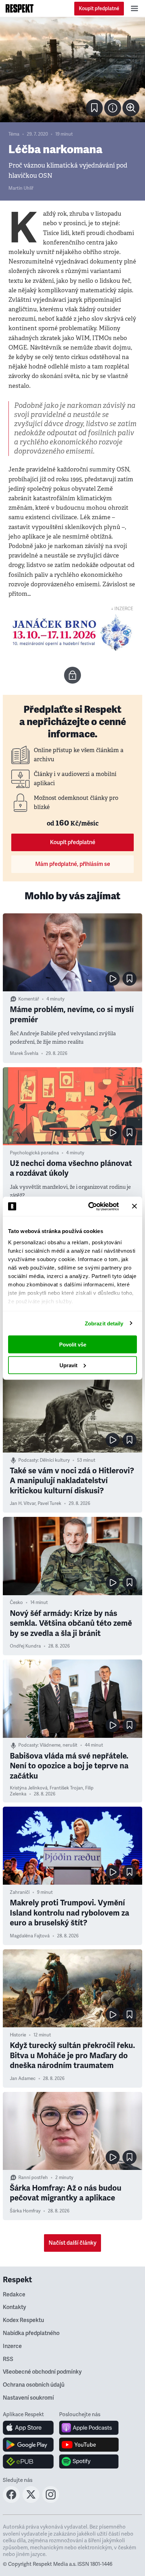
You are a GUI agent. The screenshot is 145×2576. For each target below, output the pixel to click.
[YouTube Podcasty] (89, 2445)
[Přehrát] (113, 979)
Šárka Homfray (25, 2211)
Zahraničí (20, 1892)
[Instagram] (51, 2501)
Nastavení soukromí (28, 2398)
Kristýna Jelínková (29, 1788)
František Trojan (66, 1788)
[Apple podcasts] (89, 2428)
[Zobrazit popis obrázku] (113, 108)
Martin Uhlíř (21, 188)
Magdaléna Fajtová (30, 1936)
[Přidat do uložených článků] (130, 979)
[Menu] (134, 8)
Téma (14, 134)
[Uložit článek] (94, 108)
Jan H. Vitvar (23, 1504)
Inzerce (12, 2346)
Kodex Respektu (23, 2320)
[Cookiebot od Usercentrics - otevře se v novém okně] (90, 1206)
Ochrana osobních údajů (34, 2385)
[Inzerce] (72, 633)
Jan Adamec (23, 2079)
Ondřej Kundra (25, 1646)
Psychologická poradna (34, 1153)
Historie (18, 2035)
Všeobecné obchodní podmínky (42, 2372)
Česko (16, 1603)
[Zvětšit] (72, 70)
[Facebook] (11, 2501)
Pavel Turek (49, 1504)
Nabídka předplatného (31, 2333)
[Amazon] (28, 2461)
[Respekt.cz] (20, 8)
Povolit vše (73, 1345)
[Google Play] (28, 2445)
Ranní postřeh (33, 2178)
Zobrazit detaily (104, 1323)
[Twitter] (31, 2501)
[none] (131, 108)
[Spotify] (89, 2461)
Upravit (68, 1365)
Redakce (14, 2295)
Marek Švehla (24, 1054)
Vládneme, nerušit (59, 1745)
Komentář (29, 999)
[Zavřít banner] (134, 1206)
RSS (8, 2359)
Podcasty (28, 1460)
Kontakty (14, 2307)
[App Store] (28, 2428)
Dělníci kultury (55, 1460)
